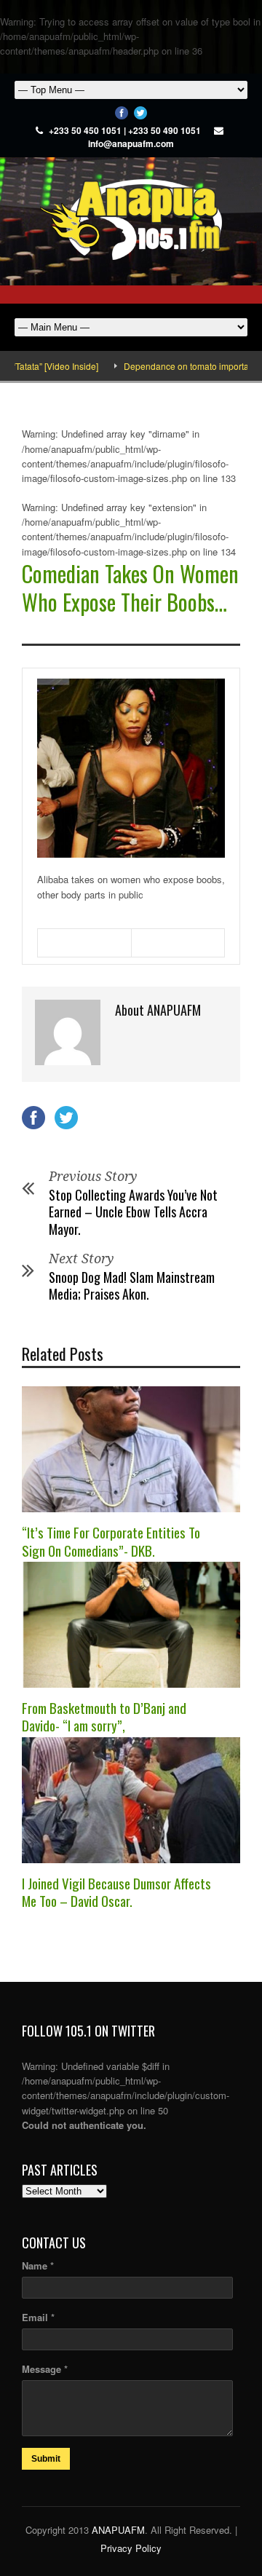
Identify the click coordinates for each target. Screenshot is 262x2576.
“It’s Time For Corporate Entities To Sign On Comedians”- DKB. (111, 1541)
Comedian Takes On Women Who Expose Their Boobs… (130, 588)
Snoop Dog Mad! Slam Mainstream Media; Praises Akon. (132, 1285)
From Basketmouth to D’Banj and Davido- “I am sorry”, (104, 1716)
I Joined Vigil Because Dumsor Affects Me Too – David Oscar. (116, 1892)
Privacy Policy (131, 2548)
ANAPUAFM (118, 2530)
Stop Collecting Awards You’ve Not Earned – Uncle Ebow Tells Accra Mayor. (133, 1212)
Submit (46, 2459)
